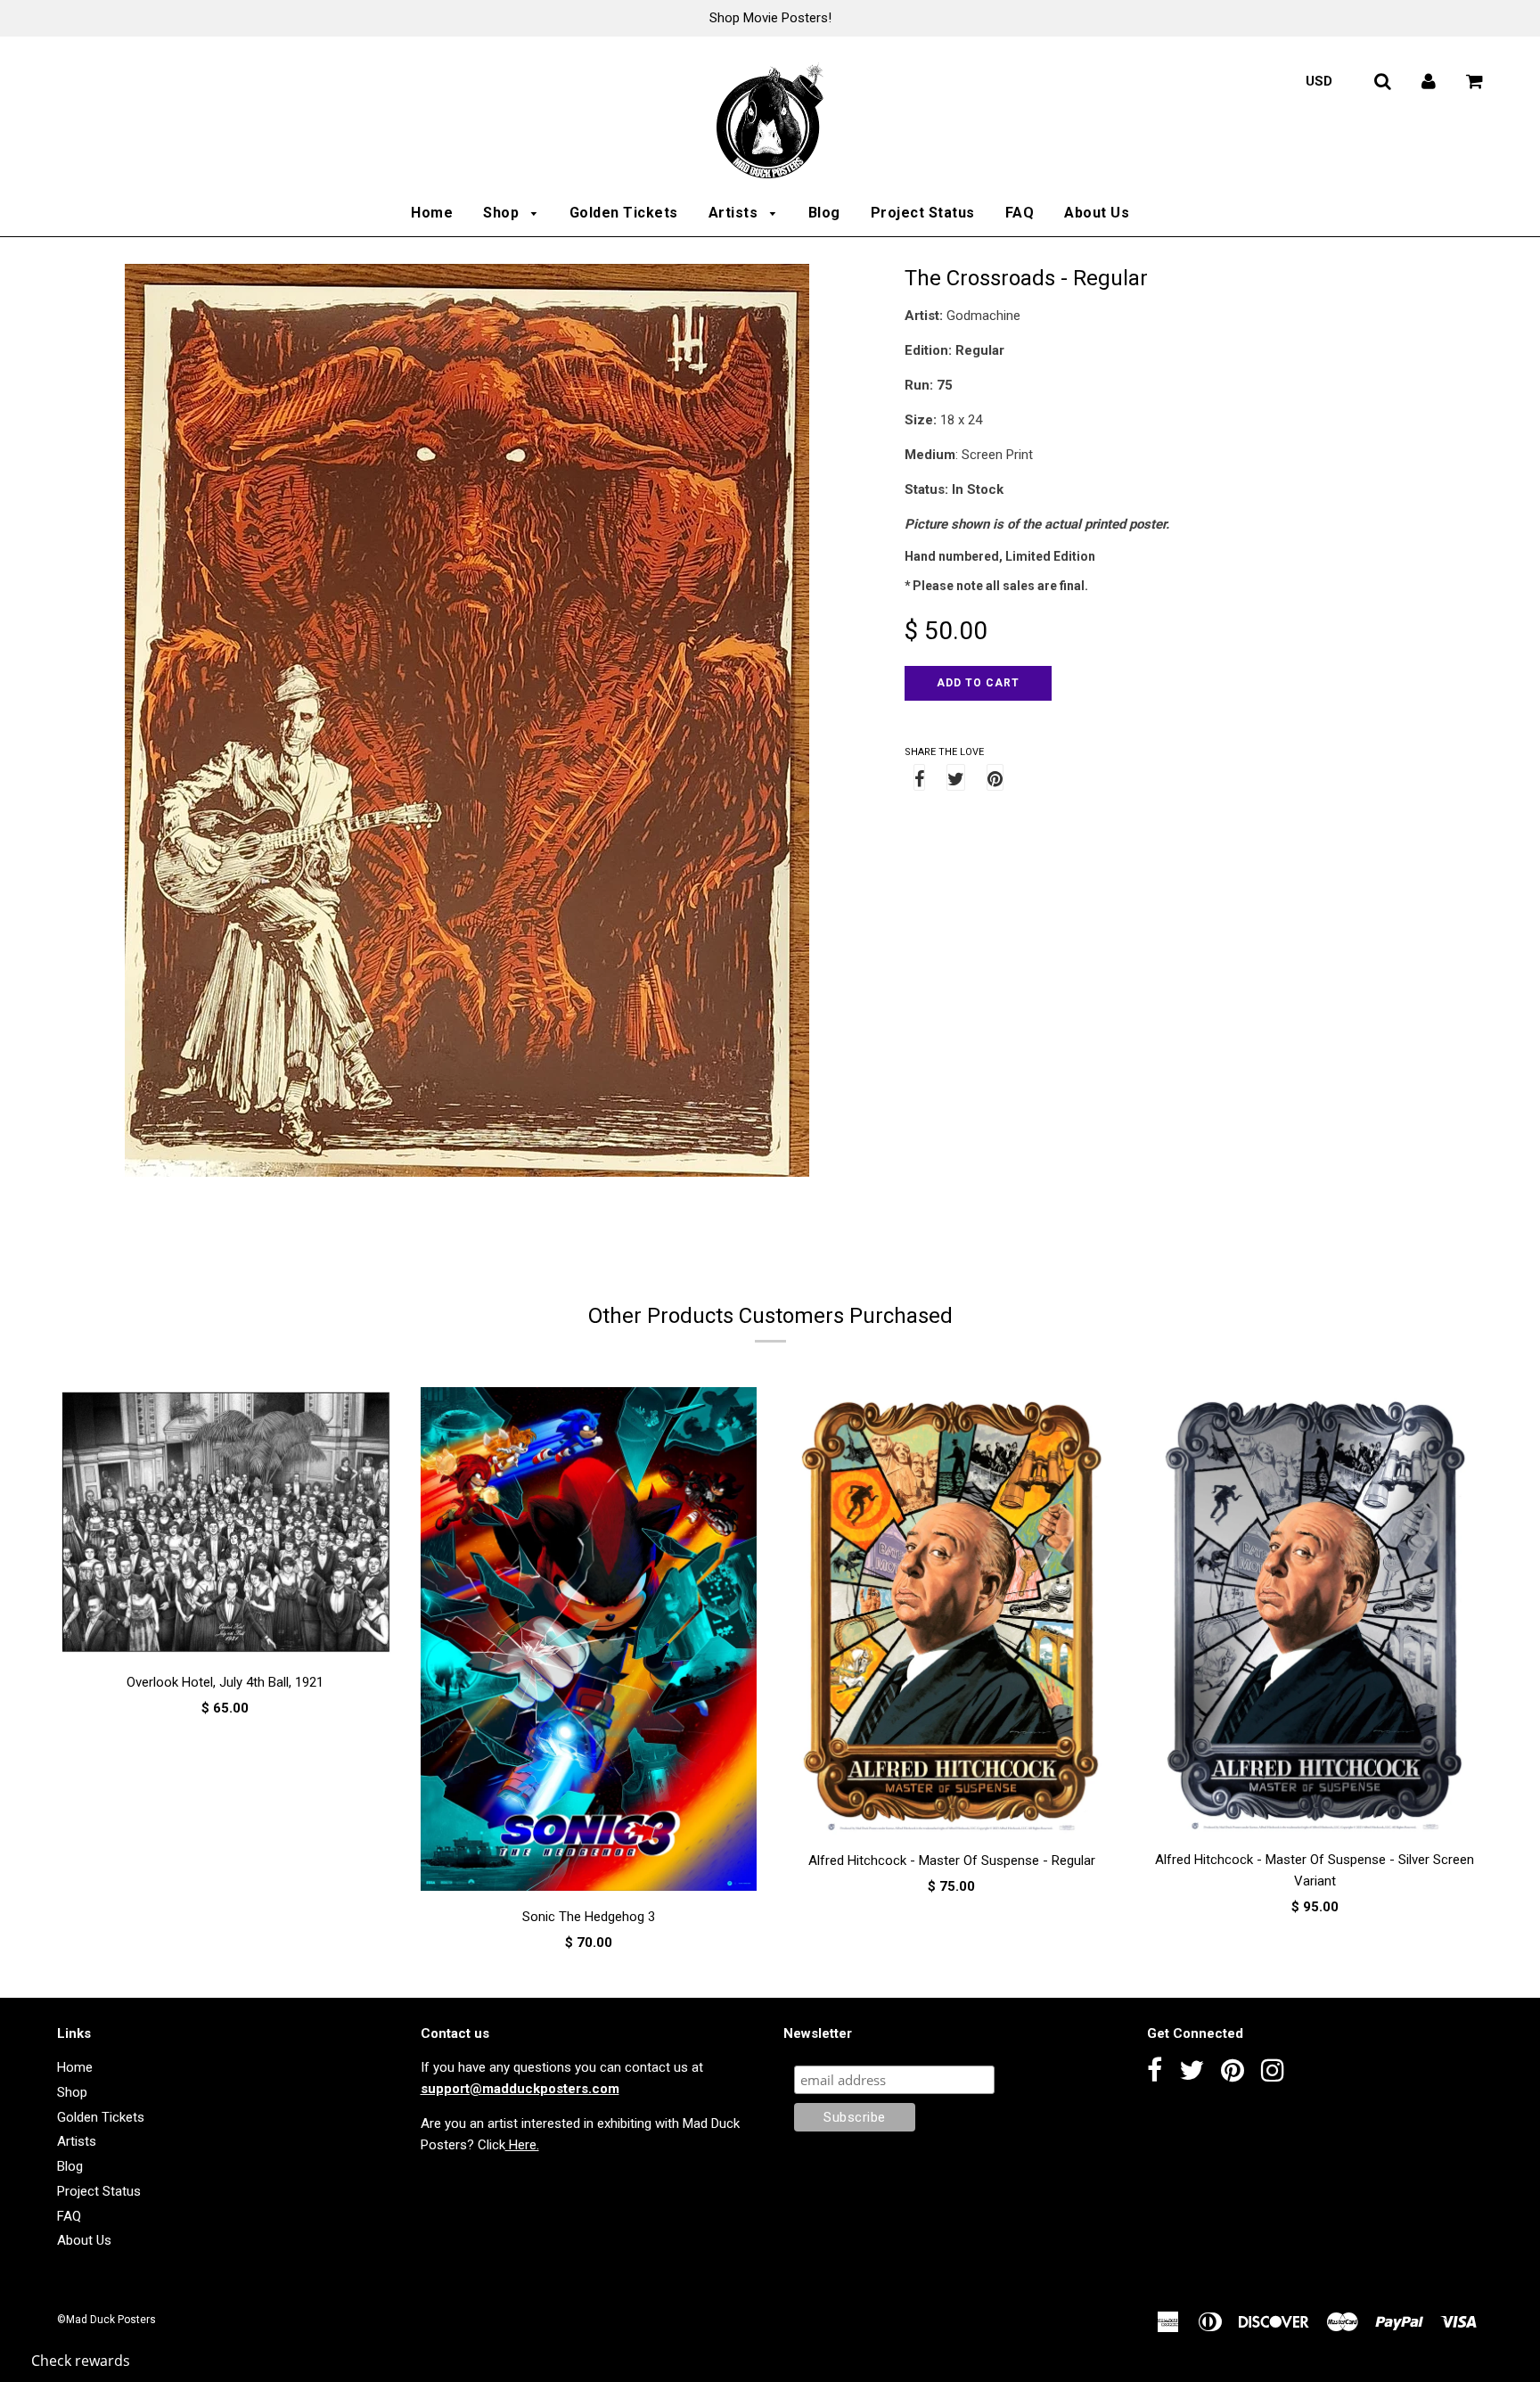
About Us (1097, 213)
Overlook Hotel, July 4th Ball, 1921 (225, 1682)
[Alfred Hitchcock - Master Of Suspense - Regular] (952, 1614)
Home (432, 213)
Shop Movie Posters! (770, 18)
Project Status (923, 213)
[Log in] (1429, 81)
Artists (735, 213)
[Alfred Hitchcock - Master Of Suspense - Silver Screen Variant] (1315, 1614)
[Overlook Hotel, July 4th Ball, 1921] (225, 1525)
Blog (824, 213)
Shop (503, 213)
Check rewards (81, 2361)
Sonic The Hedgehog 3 (589, 1917)
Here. (522, 2145)
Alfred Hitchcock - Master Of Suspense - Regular (952, 1860)
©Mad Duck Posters (106, 2320)
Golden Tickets (624, 213)
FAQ (1020, 213)
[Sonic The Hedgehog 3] (589, 1642)
